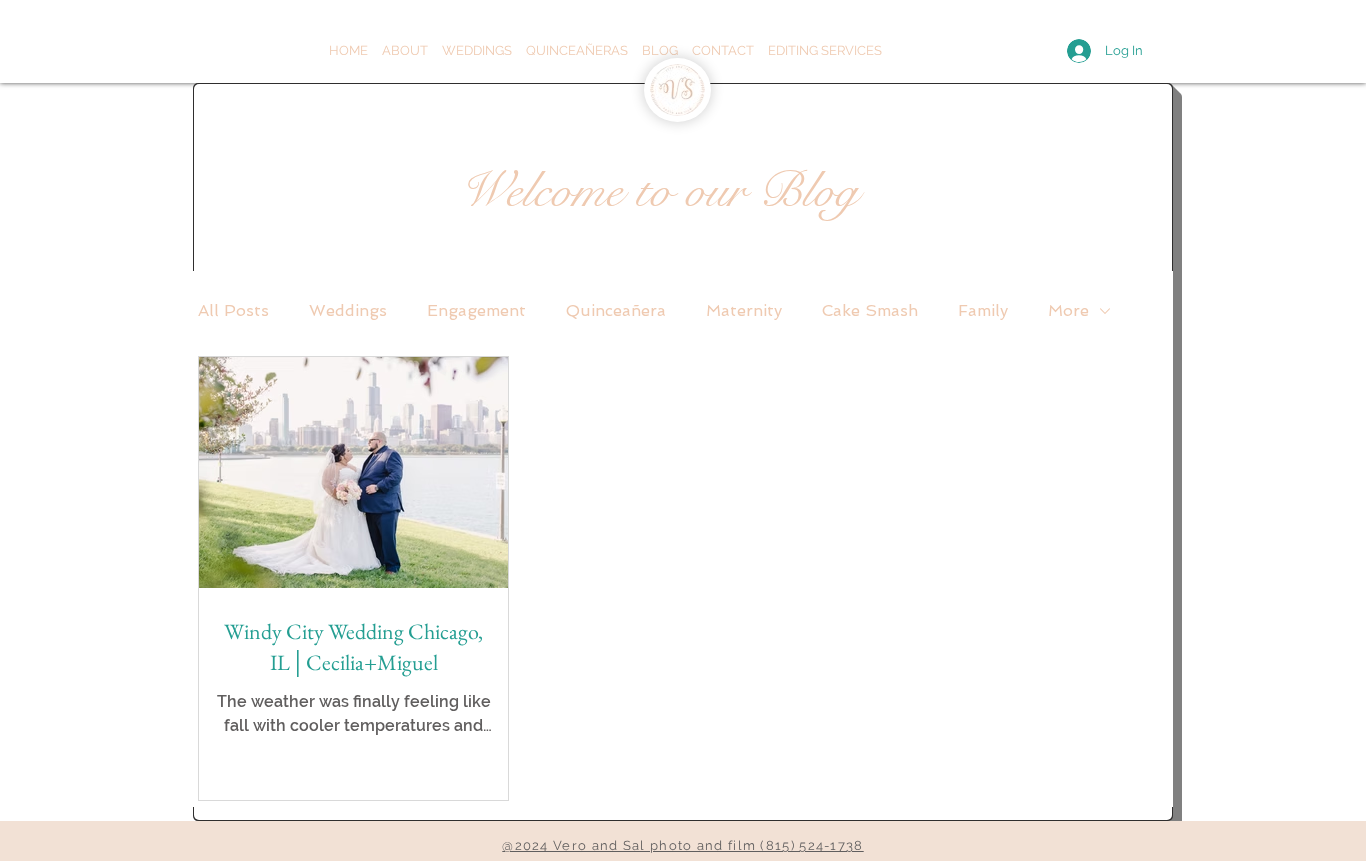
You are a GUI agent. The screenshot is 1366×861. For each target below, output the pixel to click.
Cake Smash (870, 310)
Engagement (476, 310)
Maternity (744, 310)
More (1068, 310)
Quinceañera (616, 310)
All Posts (233, 310)
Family (983, 310)
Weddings (348, 310)
